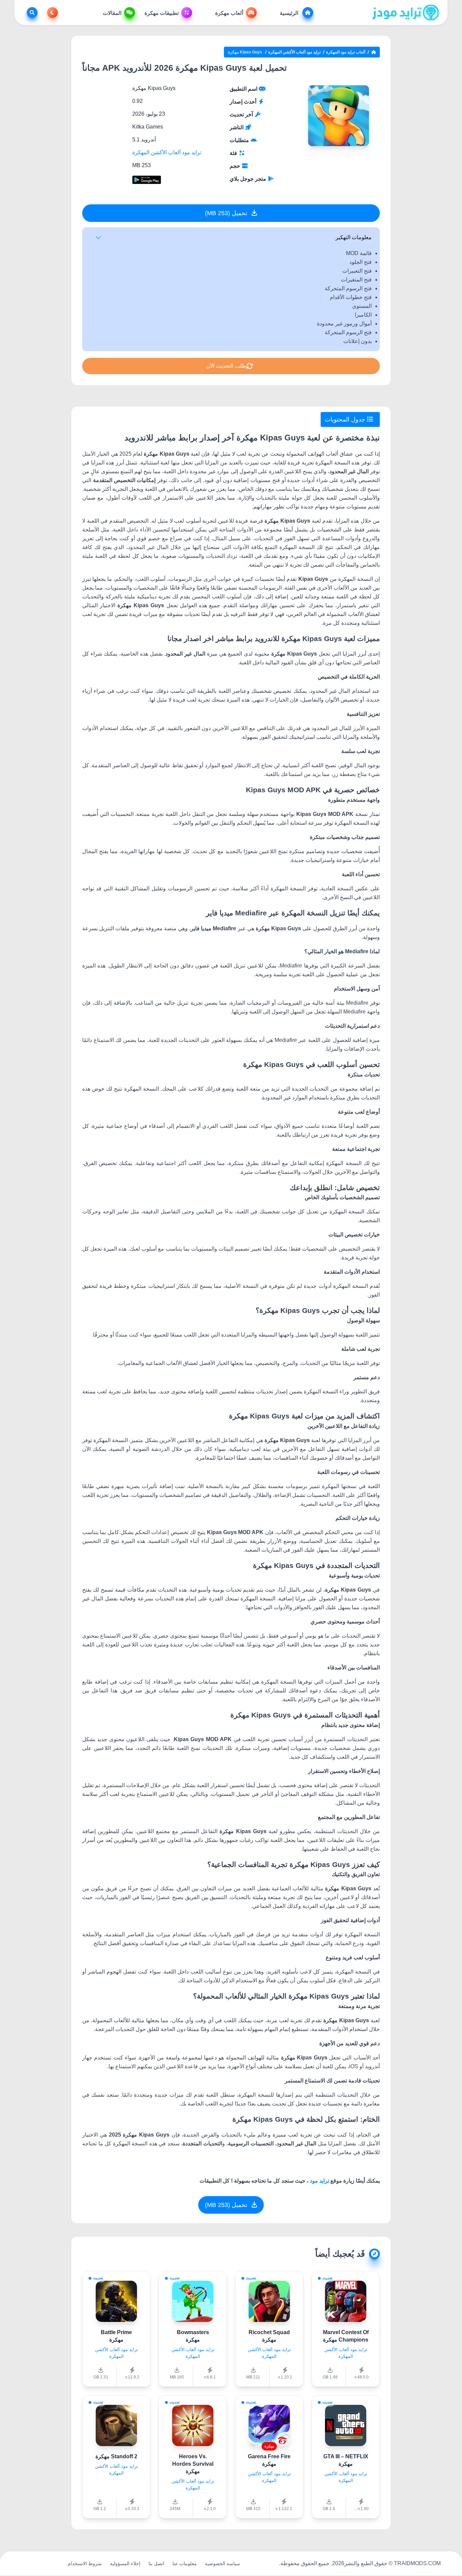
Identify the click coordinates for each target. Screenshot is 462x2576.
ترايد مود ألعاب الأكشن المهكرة (294, 52)
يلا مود (53, 2563)
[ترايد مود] (406, 13)
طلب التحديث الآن (226, 366)
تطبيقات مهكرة (161, 13)
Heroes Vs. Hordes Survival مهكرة (193, 2464)
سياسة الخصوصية (223, 2563)
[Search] (31, 13)
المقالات (112, 13)
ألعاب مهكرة (229, 13)
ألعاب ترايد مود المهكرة (346, 52)
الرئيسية (290, 13)
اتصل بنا (156, 2563)
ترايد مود (319, 2181)
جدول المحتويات (346, 419)
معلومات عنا (185, 2563)
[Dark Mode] (51, 13)
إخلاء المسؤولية (125, 2563)
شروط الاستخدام (85, 2563)
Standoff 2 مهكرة (116, 2456)
